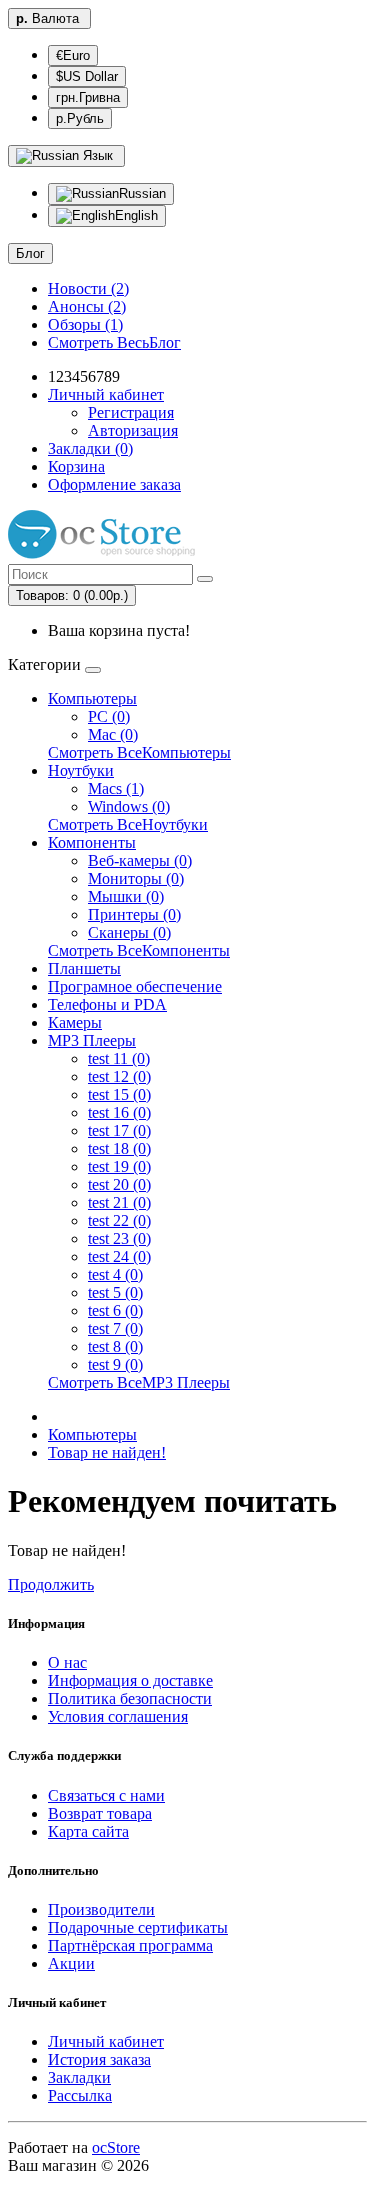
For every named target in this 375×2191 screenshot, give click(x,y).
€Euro (73, 55)
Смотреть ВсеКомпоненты (139, 950)
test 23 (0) (119, 1238)
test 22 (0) (119, 1220)
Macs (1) (116, 788)
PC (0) (109, 716)
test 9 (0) (115, 1364)
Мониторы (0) (136, 878)
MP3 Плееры (92, 1040)
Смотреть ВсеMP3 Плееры (139, 1382)
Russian (142, 193)
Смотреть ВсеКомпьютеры (139, 752)
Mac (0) (113, 734)
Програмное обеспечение (135, 986)
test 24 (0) (119, 1256)
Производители (101, 1909)
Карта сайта (88, 1831)
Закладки (79, 2077)
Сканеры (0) (129, 932)
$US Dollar (87, 76)
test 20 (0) (119, 1184)
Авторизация (133, 430)
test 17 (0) (119, 1130)
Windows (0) (129, 806)
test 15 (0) (119, 1094)
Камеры (75, 1022)
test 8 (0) (115, 1346)
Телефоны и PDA (107, 1004)
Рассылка (80, 2095)
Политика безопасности (130, 1698)
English (136, 215)
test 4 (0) (115, 1274)
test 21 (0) (119, 1202)
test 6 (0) (115, 1310)
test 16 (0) (119, 1112)
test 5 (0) (115, 1292)
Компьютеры (92, 698)
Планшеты (84, 968)
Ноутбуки (81, 770)
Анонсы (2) (87, 306)
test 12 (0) (119, 1076)
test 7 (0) (115, 1328)
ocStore (116, 2147)
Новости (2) (88, 288)
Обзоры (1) (85, 324)
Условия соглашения (118, 1716)
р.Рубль (80, 118)
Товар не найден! (107, 1452)
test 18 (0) (119, 1148)
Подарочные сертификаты (138, 1927)
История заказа (99, 2059)
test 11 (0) (119, 1058)
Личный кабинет (106, 2041)
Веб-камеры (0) (140, 860)
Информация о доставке (130, 1680)
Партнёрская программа (130, 1945)
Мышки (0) (126, 896)
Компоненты (92, 842)
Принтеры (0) (134, 914)
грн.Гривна (88, 97)
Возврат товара (100, 1813)
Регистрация (131, 412)
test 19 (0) (119, 1166)
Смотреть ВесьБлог (114, 342)
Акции (71, 1963)
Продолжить (51, 1584)
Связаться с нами (106, 1795)
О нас (67, 1662)
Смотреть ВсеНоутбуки (128, 824)
